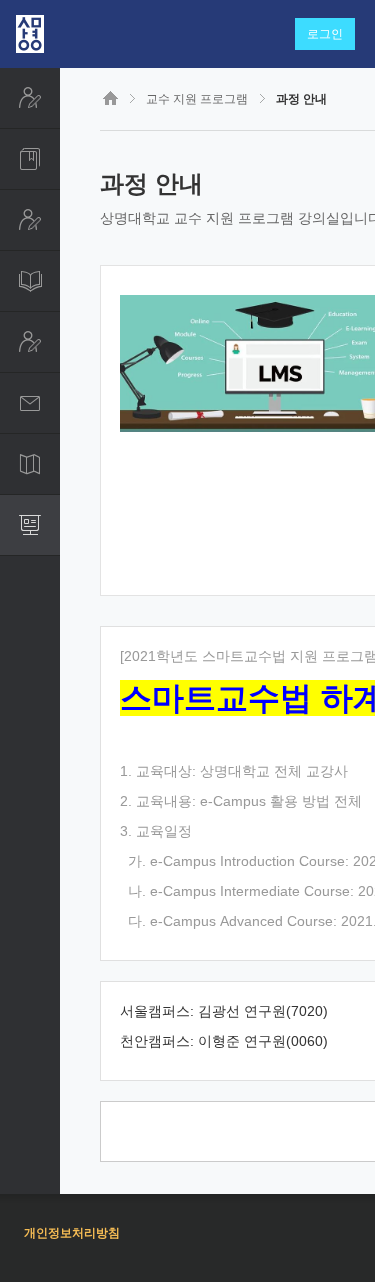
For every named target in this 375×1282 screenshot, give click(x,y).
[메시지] (30, 403)
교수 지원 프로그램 (197, 99)
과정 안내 (301, 99)
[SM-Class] (30, 281)
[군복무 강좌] (30, 342)
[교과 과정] (30, 159)
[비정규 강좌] (30, 220)
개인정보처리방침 (72, 1233)
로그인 (325, 34)
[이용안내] (30, 464)
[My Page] (30, 98)
